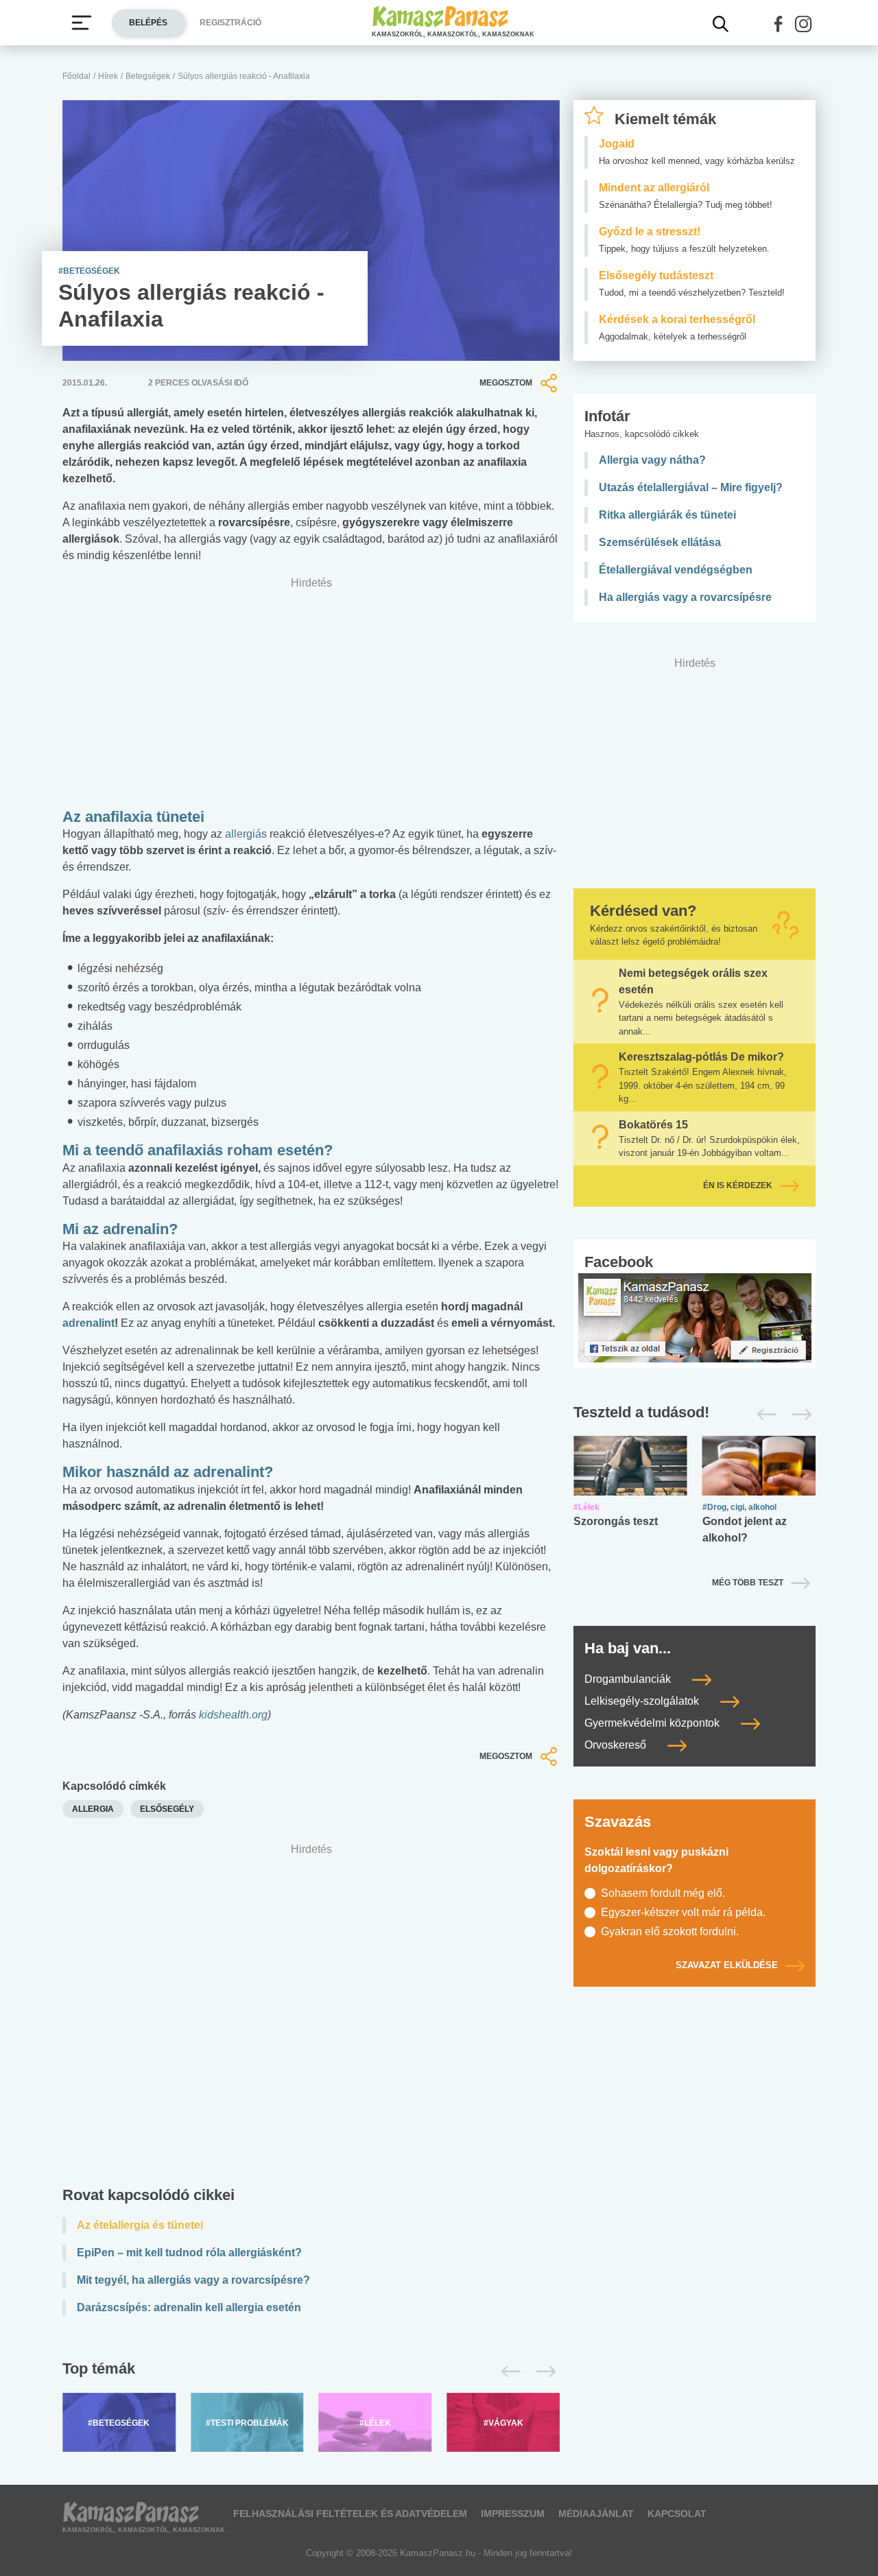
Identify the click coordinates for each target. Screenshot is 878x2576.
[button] (779, 24)
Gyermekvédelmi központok (653, 1723)
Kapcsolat (677, 2514)
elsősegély (167, 1809)
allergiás (246, 834)
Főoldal (76, 76)
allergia (93, 1809)
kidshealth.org (233, 1715)
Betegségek (148, 76)
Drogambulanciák (629, 1679)
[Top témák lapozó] (311, 2372)
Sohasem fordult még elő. (663, 1893)
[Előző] (507, 2372)
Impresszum (513, 2514)
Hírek (108, 76)
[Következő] (542, 2372)
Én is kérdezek (738, 1185)
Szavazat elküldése (727, 1965)
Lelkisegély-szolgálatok (643, 1701)
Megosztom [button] (506, 383)
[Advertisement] (311, 2018)
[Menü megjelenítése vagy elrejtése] (82, 23)
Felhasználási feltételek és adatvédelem (350, 2514)
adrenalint (88, 1323)
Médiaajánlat (596, 2514)
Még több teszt (748, 1583)
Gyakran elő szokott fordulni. (670, 1931)
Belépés (148, 23)
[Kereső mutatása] (721, 24)
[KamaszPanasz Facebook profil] (695, 1317)
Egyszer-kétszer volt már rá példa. (683, 1912)
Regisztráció (230, 23)
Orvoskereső (617, 1745)
